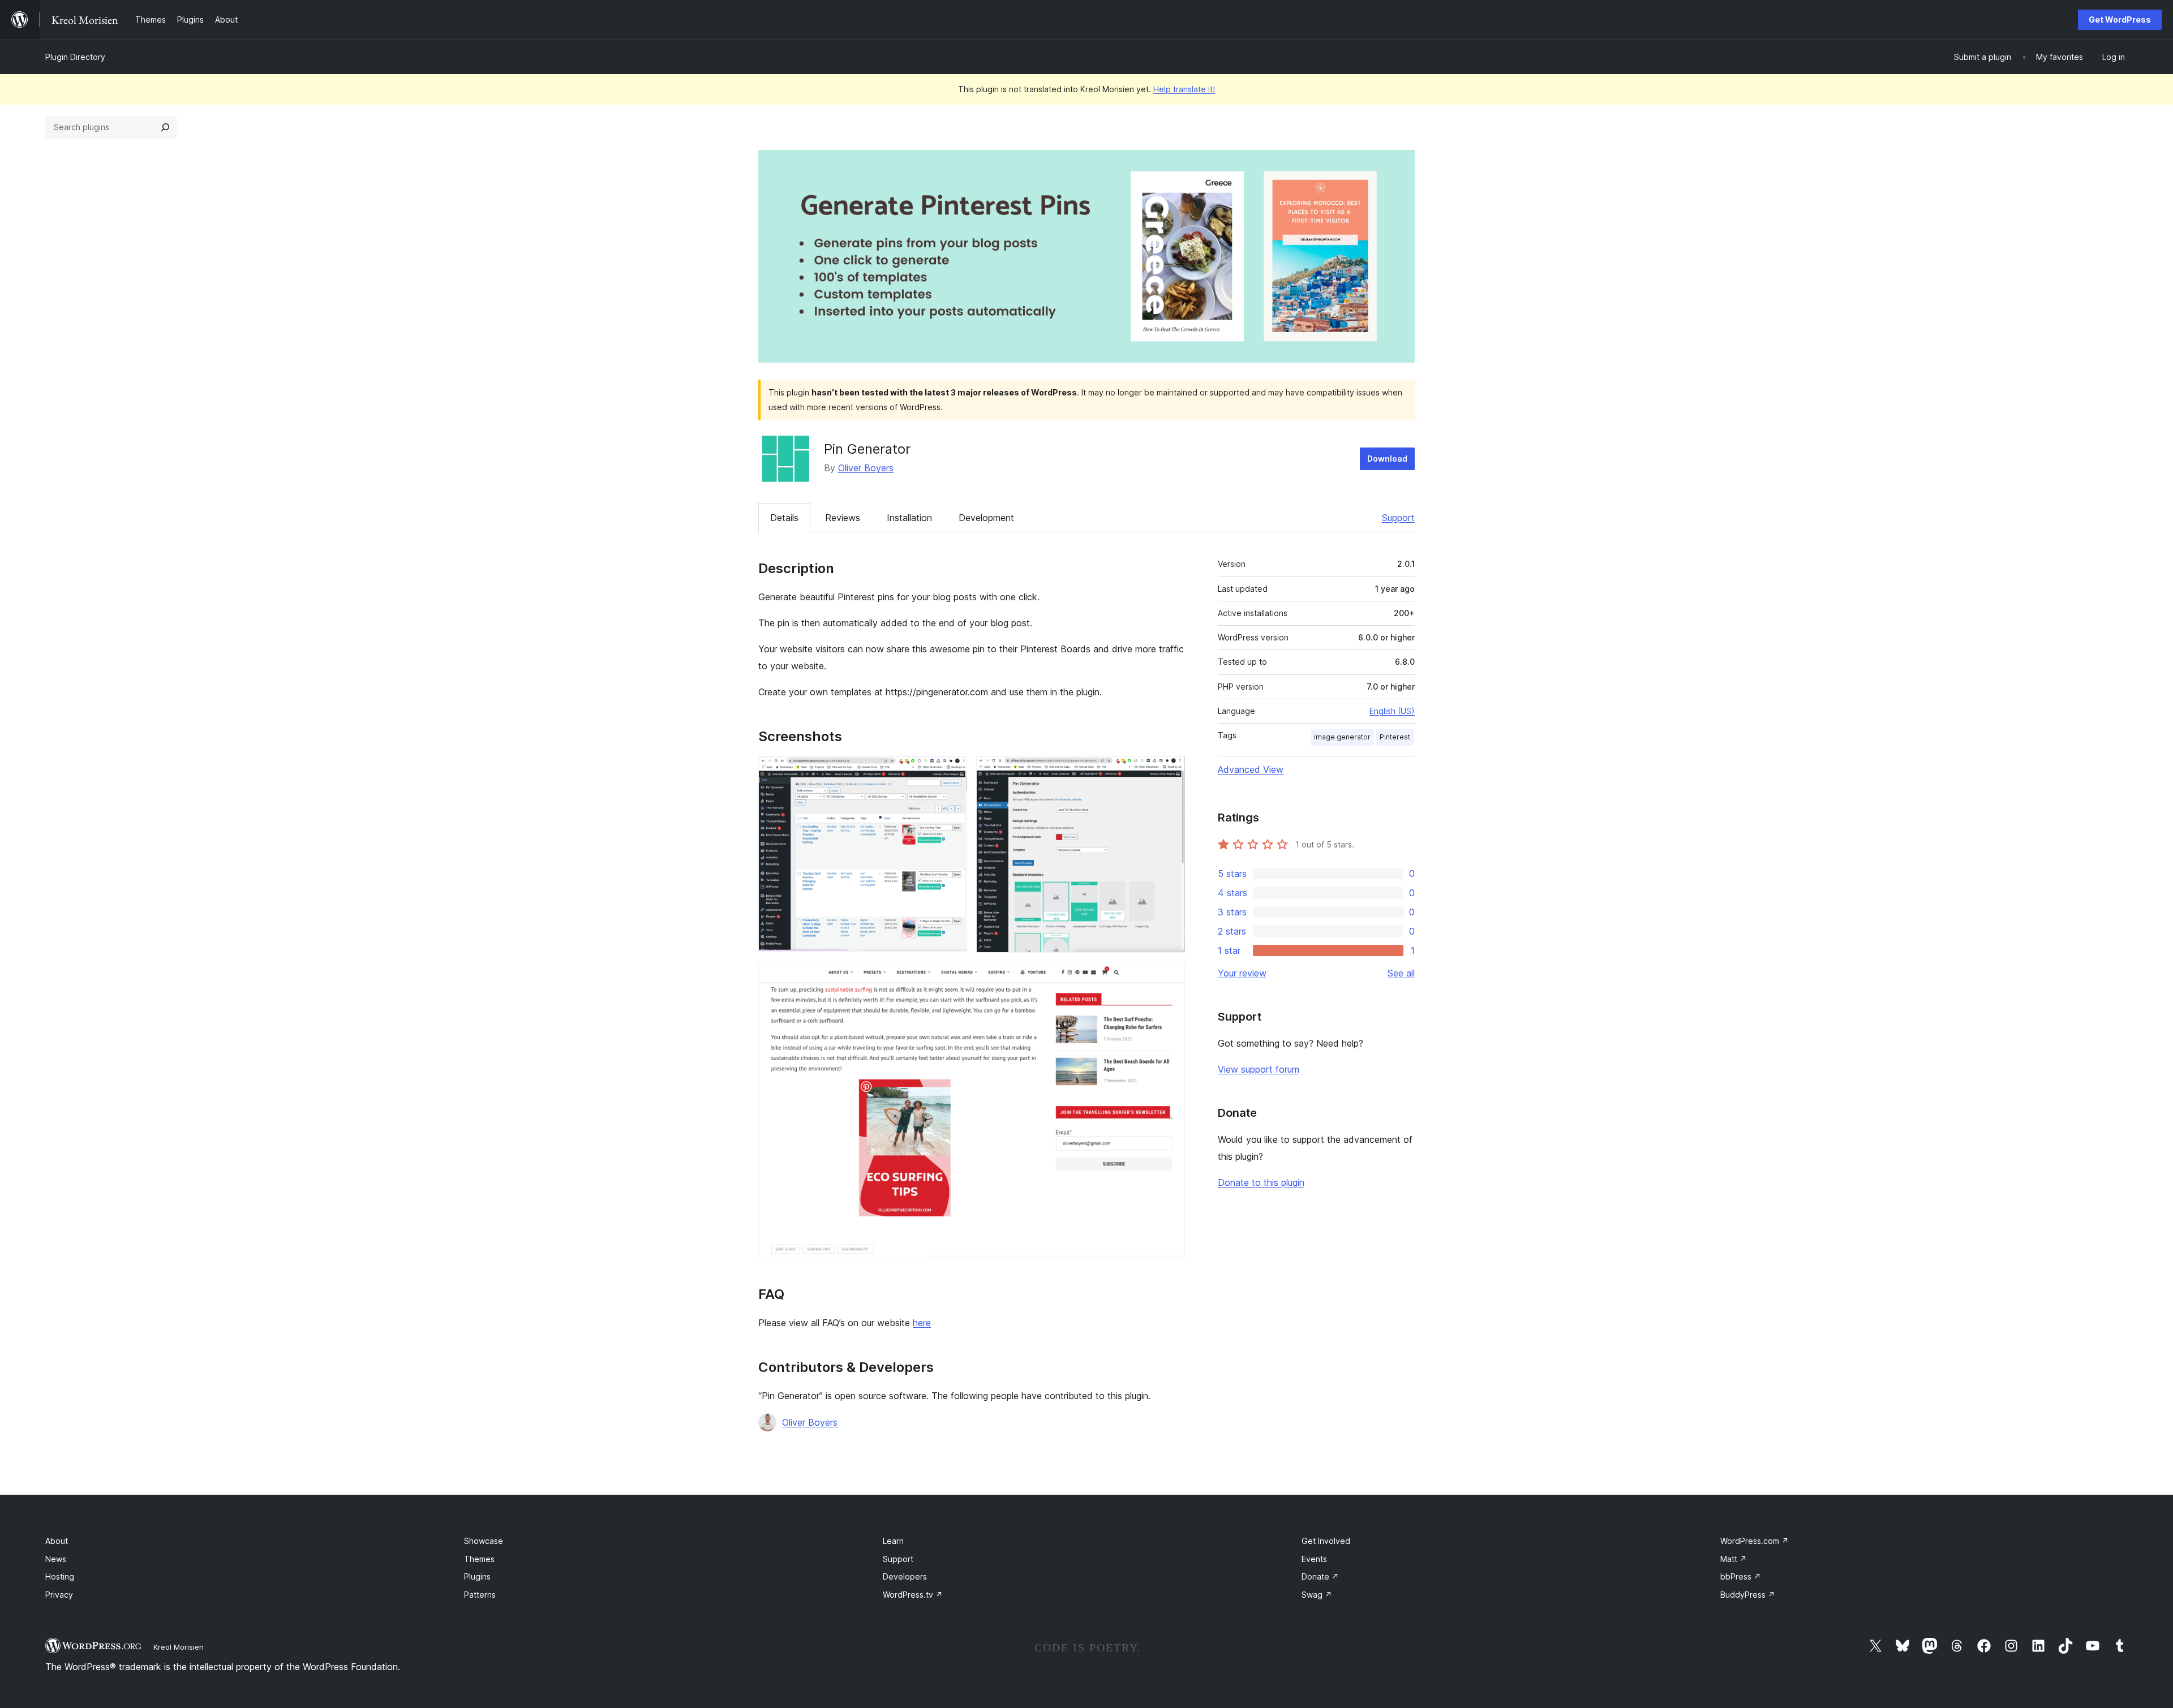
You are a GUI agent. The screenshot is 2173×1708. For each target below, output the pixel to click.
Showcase (484, 1541)
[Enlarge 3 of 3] (1170, 977)
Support (1398, 518)
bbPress (1741, 1576)
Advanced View (1251, 769)
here (922, 1323)
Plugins (477, 1576)
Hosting (60, 1576)
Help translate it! (1184, 89)
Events (1314, 1559)
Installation (909, 518)
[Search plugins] (165, 127)
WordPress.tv (913, 1595)
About (57, 1541)
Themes (479, 1559)
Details (784, 518)
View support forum (1259, 1069)
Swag (1317, 1595)
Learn (893, 1541)
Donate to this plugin (1261, 1182)
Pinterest (1395, 737)
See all (1401, 973)
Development (986, 518)
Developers (905, 1576)
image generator (1342, 737)
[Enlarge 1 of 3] (952, 772)
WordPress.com (1755, 1541)
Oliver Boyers (866, 468)
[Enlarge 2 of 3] (1170, 772)
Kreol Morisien (179, 1647)
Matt (1734, 1559)
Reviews (843, 518)
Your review (1242, 973)
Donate (1320, 1576)
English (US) (1392, 711)
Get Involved (1326, 1541)
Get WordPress (2120, 20)
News (56, 1559)
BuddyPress (1748, 1595)
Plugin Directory (75, 57)
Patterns (480, 1595)
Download (1387, 459)
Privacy (59, 1595)
